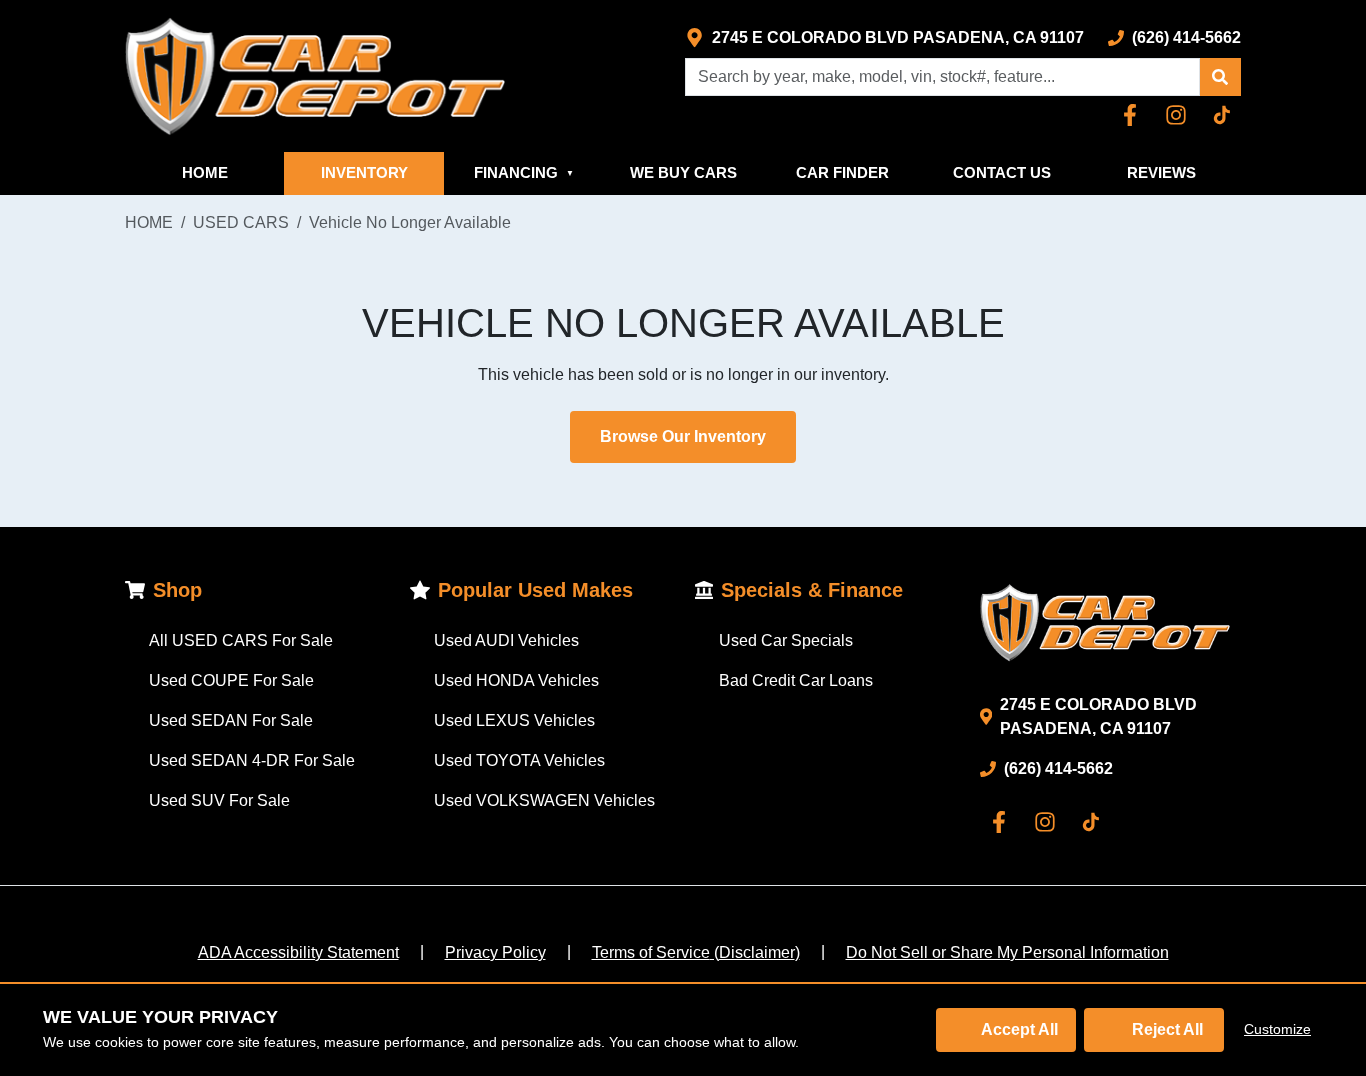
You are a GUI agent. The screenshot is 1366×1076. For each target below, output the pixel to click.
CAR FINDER (842, 172)
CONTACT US (1002, 172)
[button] (1220, 77)
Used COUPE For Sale (231, 680)
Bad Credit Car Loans (796, 680)
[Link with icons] (1134, 115)
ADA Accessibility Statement (298, 952)
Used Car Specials (786, 640)
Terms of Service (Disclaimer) (696, 952)
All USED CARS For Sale (241, 640)
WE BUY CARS (683, 172)
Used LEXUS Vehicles (514, 720)
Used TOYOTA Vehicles (519, 760)
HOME (205, 172)
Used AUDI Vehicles (506, 640)
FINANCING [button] (524, 172)
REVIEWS (1161, 172)
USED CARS (241, 222)
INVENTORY (364, 172)
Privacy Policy (495, 952)
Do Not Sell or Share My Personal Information (1007, 952)
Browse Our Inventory (683, 436)
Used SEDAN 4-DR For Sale (252, 760)
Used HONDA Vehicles (516, 680)
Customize (1277, 1029)
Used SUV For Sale (219, 800)
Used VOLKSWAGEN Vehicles (544, 800)
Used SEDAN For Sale (231, 720)
